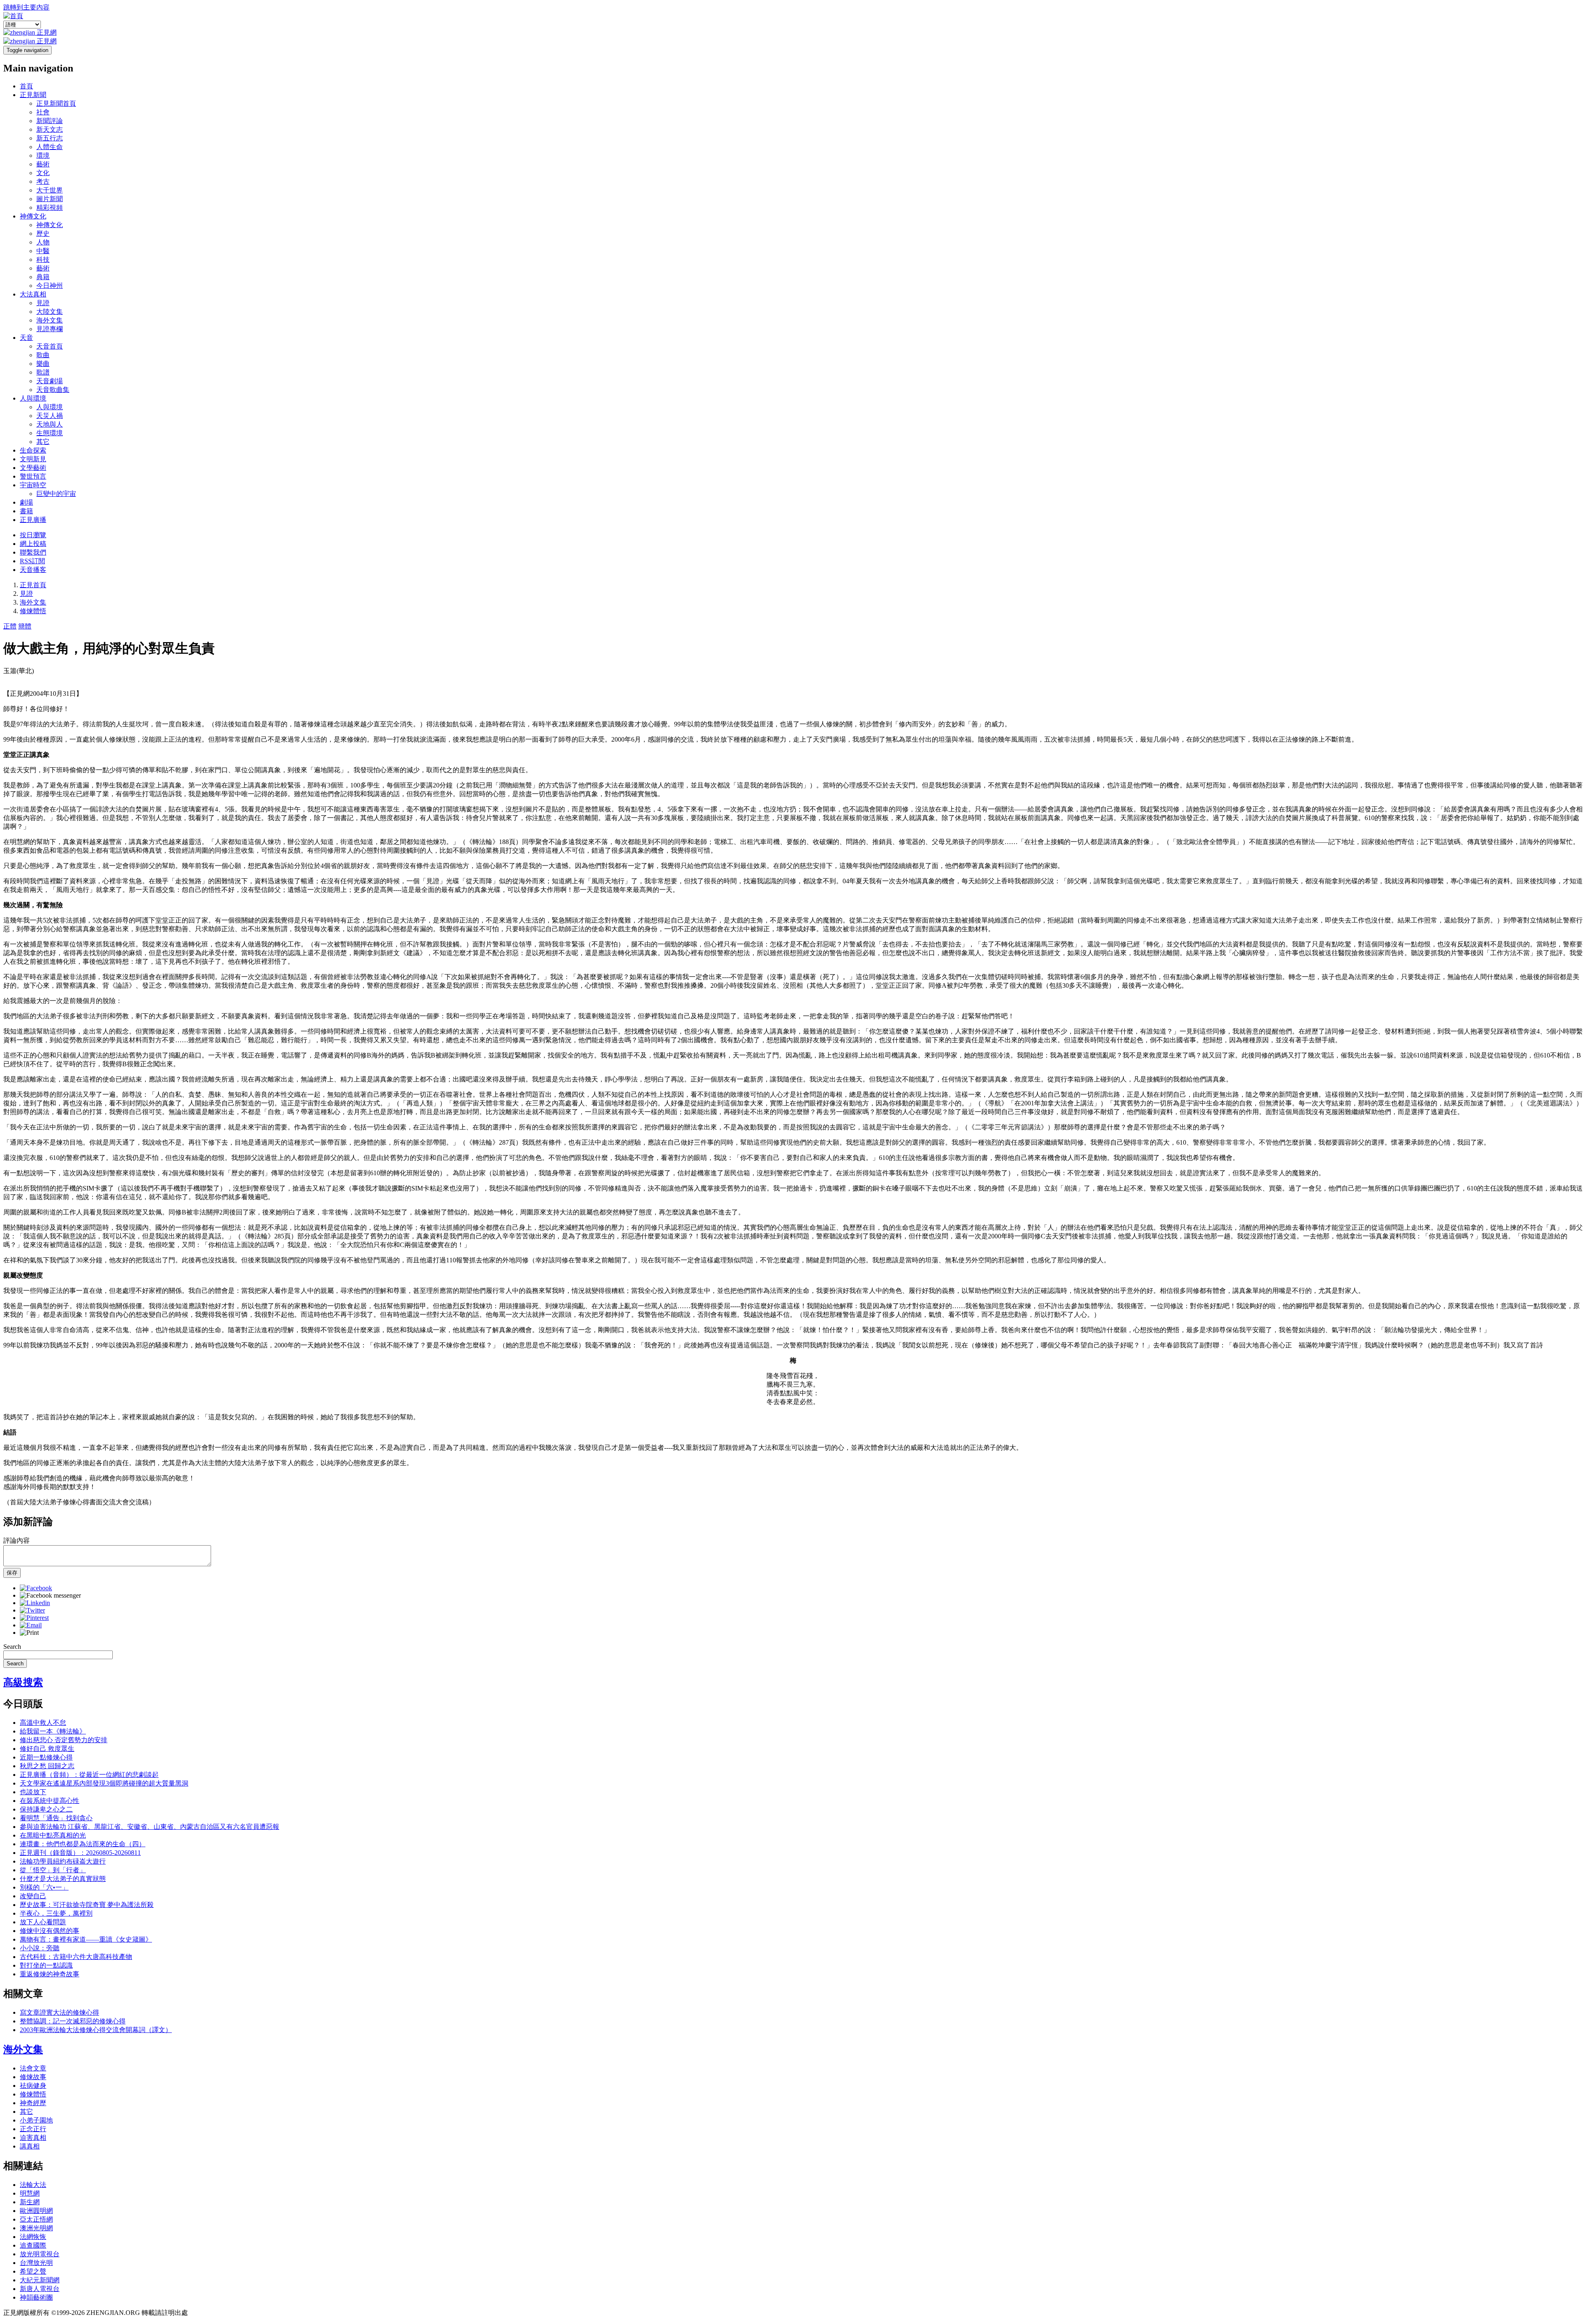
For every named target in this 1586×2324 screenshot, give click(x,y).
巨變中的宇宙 (56, 494)
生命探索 (33, 450)
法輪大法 (33, 2185)
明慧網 (30, 2193)
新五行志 (50, 138)
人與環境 (33, 398)
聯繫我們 (33, 552)
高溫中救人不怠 (43, 1723)
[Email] (31, 1625)
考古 (43, 181)
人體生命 (50, 147)
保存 (12, 1573)
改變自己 (33, 1896)
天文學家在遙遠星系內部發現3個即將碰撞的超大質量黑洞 (104, 1783)
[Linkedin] (35, 1603)
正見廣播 (33, 520)
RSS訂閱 (32, 561)
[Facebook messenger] (50, 1595)
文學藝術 (33, 468)
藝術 (43, 164)
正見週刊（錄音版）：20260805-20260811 (80, 1853)
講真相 (30, 2146)
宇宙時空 (33, 485)
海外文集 (50, 320)
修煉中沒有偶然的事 (50, 1931)
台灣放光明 (36, 2263)
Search (12, 1647)
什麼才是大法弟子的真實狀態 (63, 1879)
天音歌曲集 (53, 390)
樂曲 (43, 364)
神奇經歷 (33, 2103)
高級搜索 (23, 1682)
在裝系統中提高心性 (50, 1801)
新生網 (30, 2202)
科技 (43, 260)
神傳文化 (33, 216)
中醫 (43, 251)
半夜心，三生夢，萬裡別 (56, 1913)
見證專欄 (50, 329)
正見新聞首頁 (56, 103)
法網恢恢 (33, 2237)
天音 (26, 338)
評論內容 (17, 1540)
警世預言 (33, 476)
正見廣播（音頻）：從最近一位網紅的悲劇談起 (89, 1775)
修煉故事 (33, 2077)
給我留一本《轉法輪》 (53, 1731)
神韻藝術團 (36, 2297)
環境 (43, 155)
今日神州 (50, 286)
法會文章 (33, 2068)
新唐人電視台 (40, 2289)
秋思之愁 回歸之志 (47, 1766)
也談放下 (33, 1792)
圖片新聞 (50, 199)
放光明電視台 (40, 2254)
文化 (43, 173)
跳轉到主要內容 (26, 7)
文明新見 (33, 459)
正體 (10, 626)
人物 (43, 242)
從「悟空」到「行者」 (53, 1870)
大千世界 (50, 190)
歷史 (43, 234)
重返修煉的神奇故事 (50, 1974)
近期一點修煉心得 (46, 1757)
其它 (43, 442)
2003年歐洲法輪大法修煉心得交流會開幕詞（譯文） (96, 2030)
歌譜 (43, 372)
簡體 (25, 626)
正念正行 (33, 2129)
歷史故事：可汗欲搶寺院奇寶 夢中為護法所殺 (87, 1905)
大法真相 (33, 294)
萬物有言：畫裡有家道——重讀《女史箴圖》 (86, 1939)
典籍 (43, 277)
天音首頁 (50, 346)
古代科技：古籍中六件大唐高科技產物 (76, 1957)
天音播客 (33, 570)
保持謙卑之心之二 (46, 1809)
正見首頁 (33, 585)
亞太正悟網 (36, 2219)
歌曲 (43, 355)
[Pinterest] (34, 1618)
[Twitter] (32, 1610)
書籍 (26, 511)
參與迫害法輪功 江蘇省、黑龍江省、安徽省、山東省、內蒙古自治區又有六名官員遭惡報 (150, 1827)
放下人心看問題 (43, 1922)
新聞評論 (50, 121)
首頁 (26, 86)
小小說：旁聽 (40, 1948)
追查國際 (33, 2245)
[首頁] (13, 16)
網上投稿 (33, 544)
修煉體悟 (33, 611)
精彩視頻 (50, 207)
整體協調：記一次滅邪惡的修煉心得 (73, 2021)
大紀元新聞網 (40, 2280)
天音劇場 (50, 381)
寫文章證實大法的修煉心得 (59, 2012)
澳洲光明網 (36, 2228)
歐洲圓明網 (36, 2211)
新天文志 (50, 129)
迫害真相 (33, 2138)
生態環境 (50, 433)
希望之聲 (33, 2271)
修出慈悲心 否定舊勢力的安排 (64, 1740)
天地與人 (50, 424)
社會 (43, 112)
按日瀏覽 (33, 535)
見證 (43, 303)
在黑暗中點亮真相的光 (53, 1835)
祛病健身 (33, 2086)
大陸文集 (50, 312)
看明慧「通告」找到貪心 (56, 1818)
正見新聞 (33, 95)
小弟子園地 (36, 2120)
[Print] (29, 1633)
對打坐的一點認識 (46, 1965)
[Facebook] (36, 1588)
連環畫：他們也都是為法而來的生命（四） (83, 1844)
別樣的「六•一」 (44, 1887)
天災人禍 (50, 416)
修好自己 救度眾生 (47, 1749)
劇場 (26, 502)
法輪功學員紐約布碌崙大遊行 (63, 1861)
